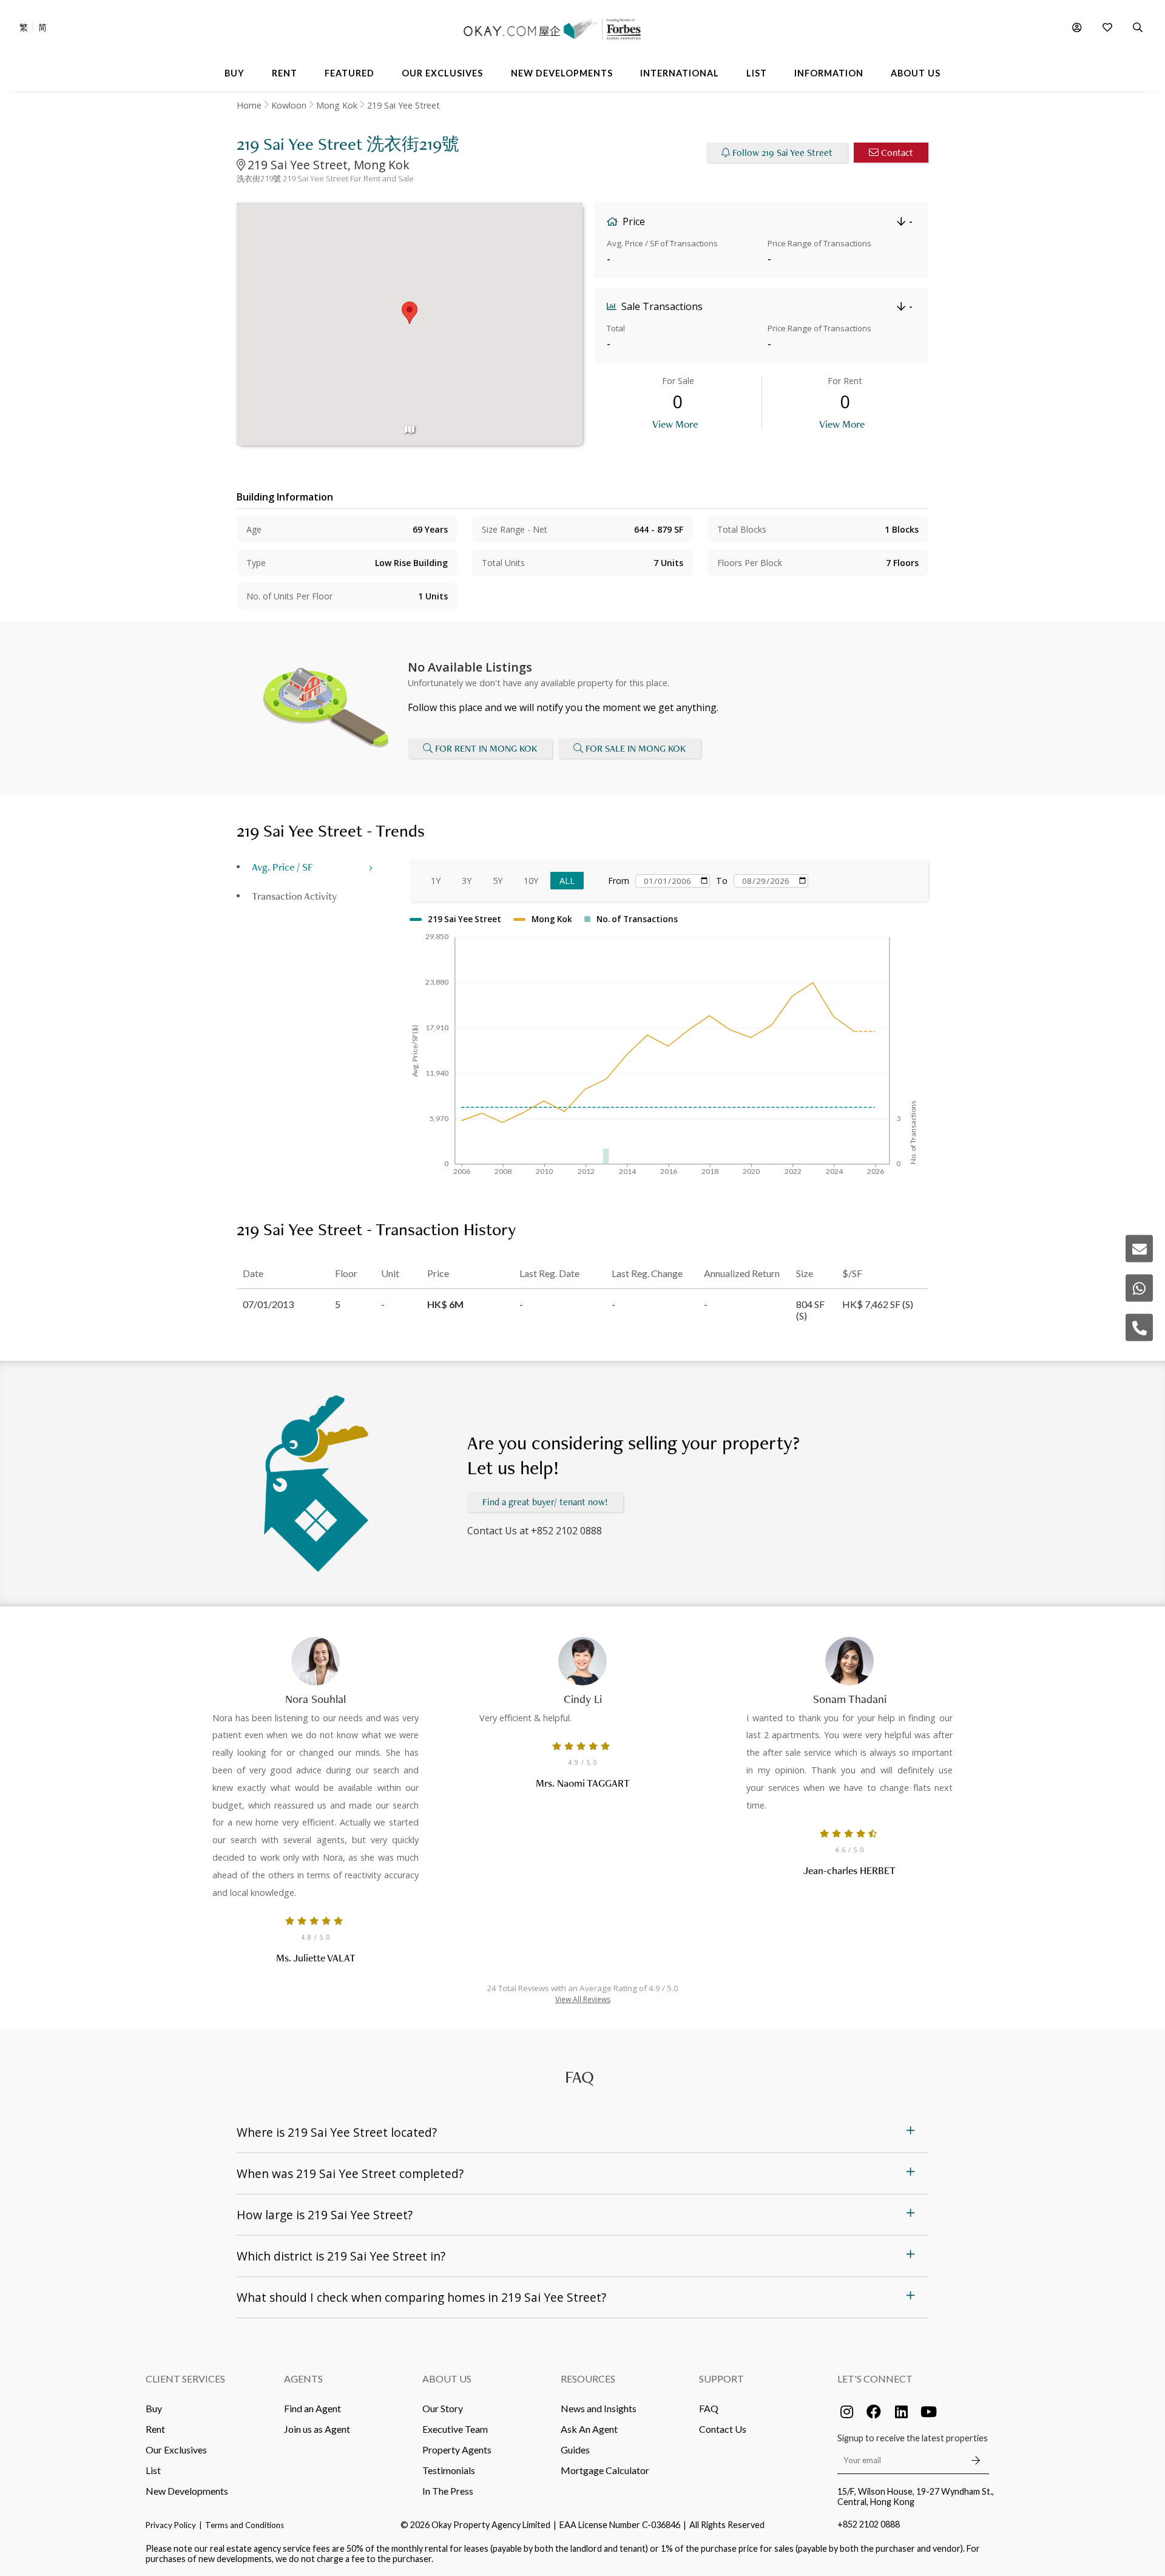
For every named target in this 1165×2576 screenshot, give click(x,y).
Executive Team (455, 2429)
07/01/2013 (268, 1304)
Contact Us (723, 2429)
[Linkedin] (901, 2412)
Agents (303, 2379)
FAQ (709, 2408)
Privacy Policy (171, 2525)
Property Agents (457, 2450)
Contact (897, 153)
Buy (154, 2408)
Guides (575, 2450)
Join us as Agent (317, 2429)
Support (721, 2379)
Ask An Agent (589, 2429)
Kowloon (289, 105)
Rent (155, 2429)
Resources (588, 2379)
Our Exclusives (176, 2450)
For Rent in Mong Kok (486, 748)
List (153, 2470)
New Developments (187, 2491)
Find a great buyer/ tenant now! (545, 1502)
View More (675, 424)
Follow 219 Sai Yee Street (782, 153)
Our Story (443, 2408)
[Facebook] (874, 2412)
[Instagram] (846, 2412)
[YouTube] (928, 2412)
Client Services (185, 2379)
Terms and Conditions (245, 2525)
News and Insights (599, 2408)
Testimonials (449, 2470)
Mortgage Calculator (605, 2470)
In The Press (448, 2491)
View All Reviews (583, 1999)
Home (249, 105)
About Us (447, 2379)
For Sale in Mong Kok (636, 748)
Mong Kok (337, 105)
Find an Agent (312, 2408)
